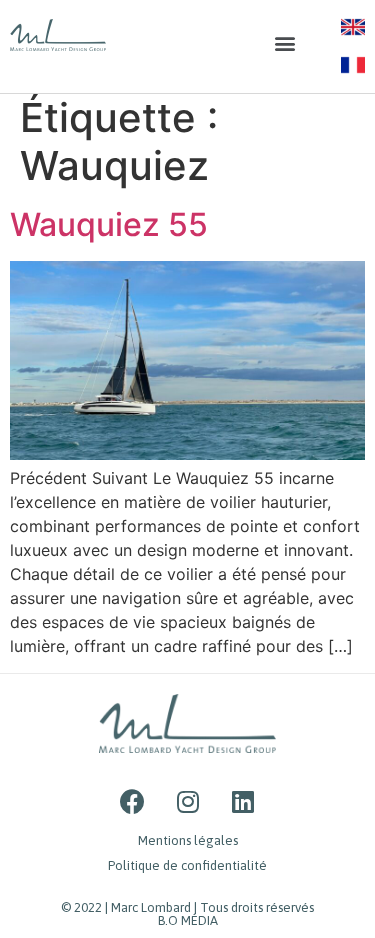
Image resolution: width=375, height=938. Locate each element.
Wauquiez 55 (109, 224)
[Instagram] (188, 801)
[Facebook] (133, 801)
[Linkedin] (243, 801)
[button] (284, 43)
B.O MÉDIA (188, 920)
